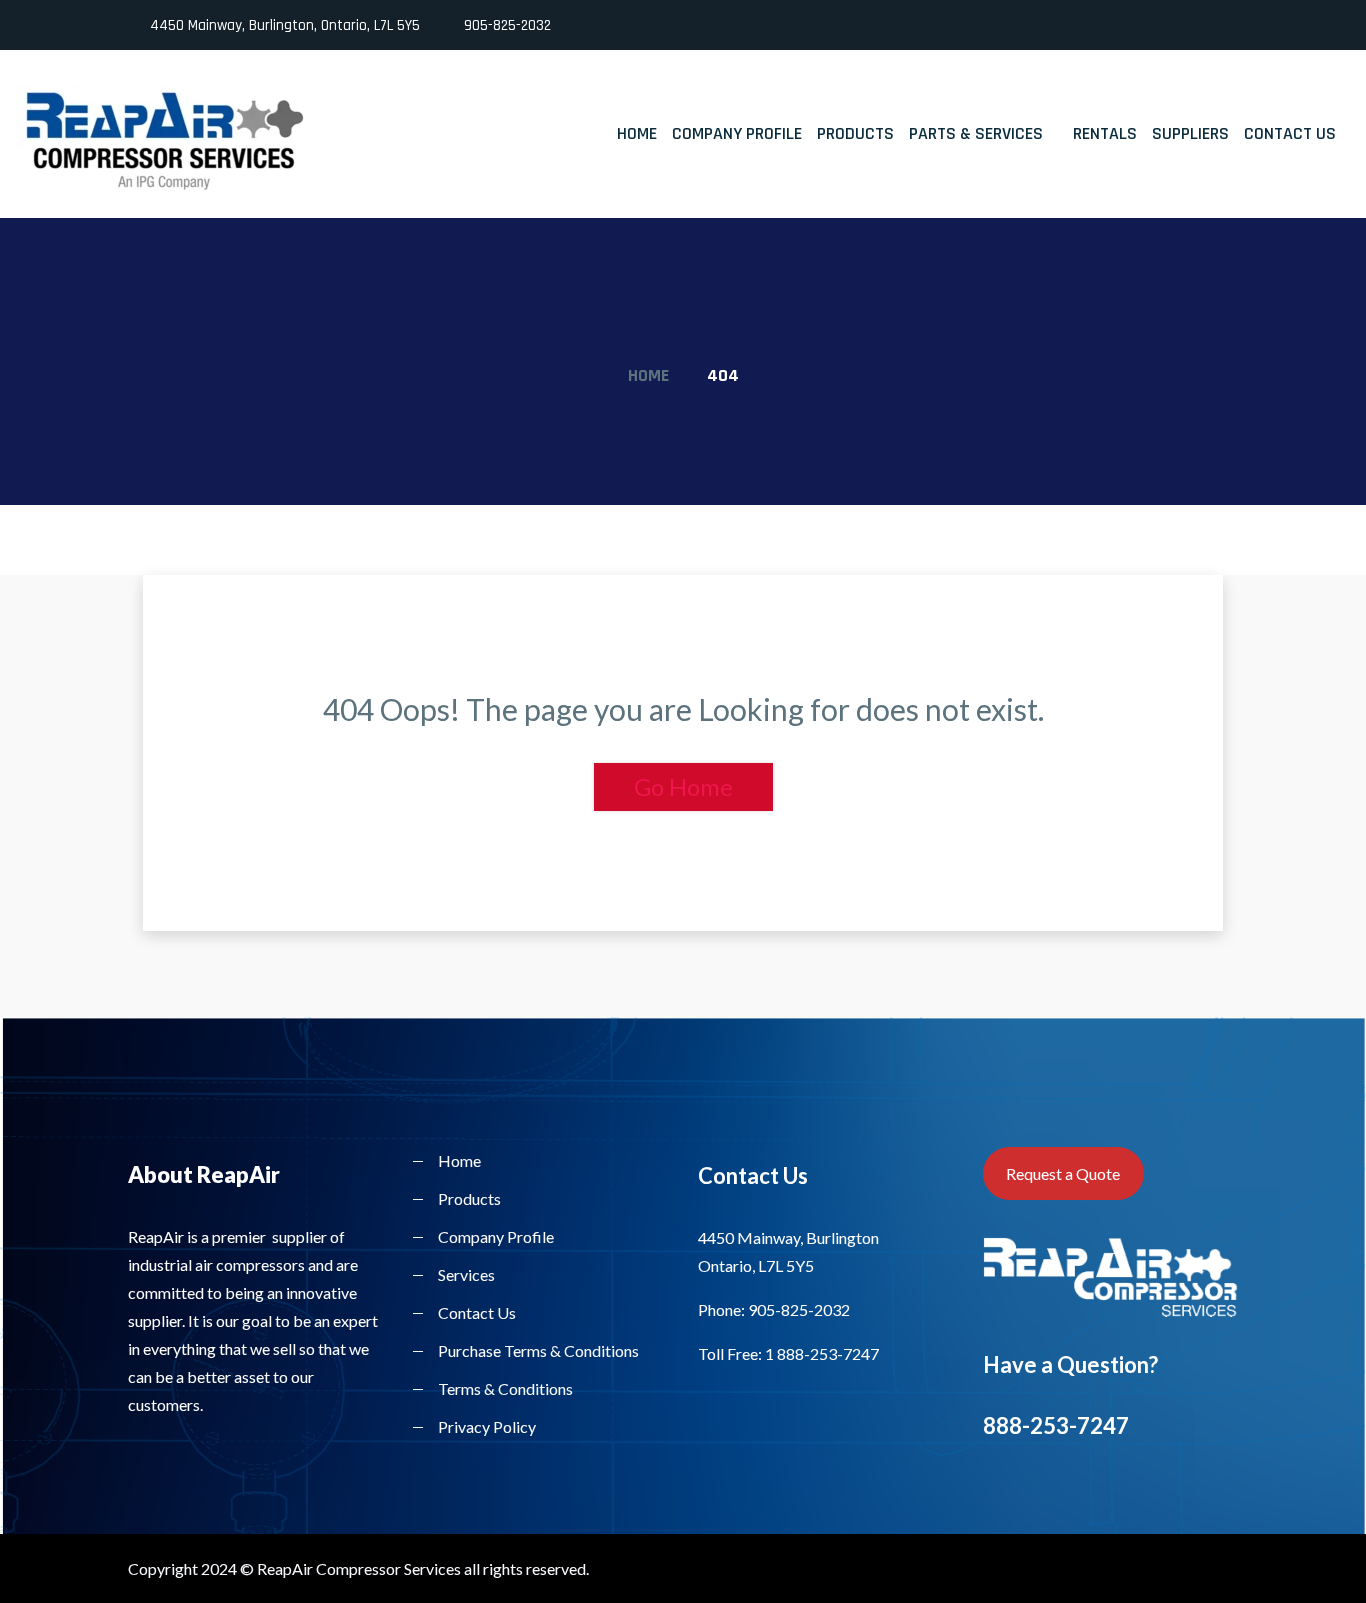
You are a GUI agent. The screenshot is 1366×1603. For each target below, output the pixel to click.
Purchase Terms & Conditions (538, 1350)
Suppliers (1190, 133)
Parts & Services (976, 133)
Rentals (1105, 133)
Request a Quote (1063, 1173)
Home (637, 133)
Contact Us (1290, 133)
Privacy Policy (487, 1426)
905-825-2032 (507, 25)
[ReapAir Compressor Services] (171, 141)
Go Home (683, 786)
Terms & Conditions (505, 1388)
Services (466, 1274)
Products (855, 133)
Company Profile (737, 133)
